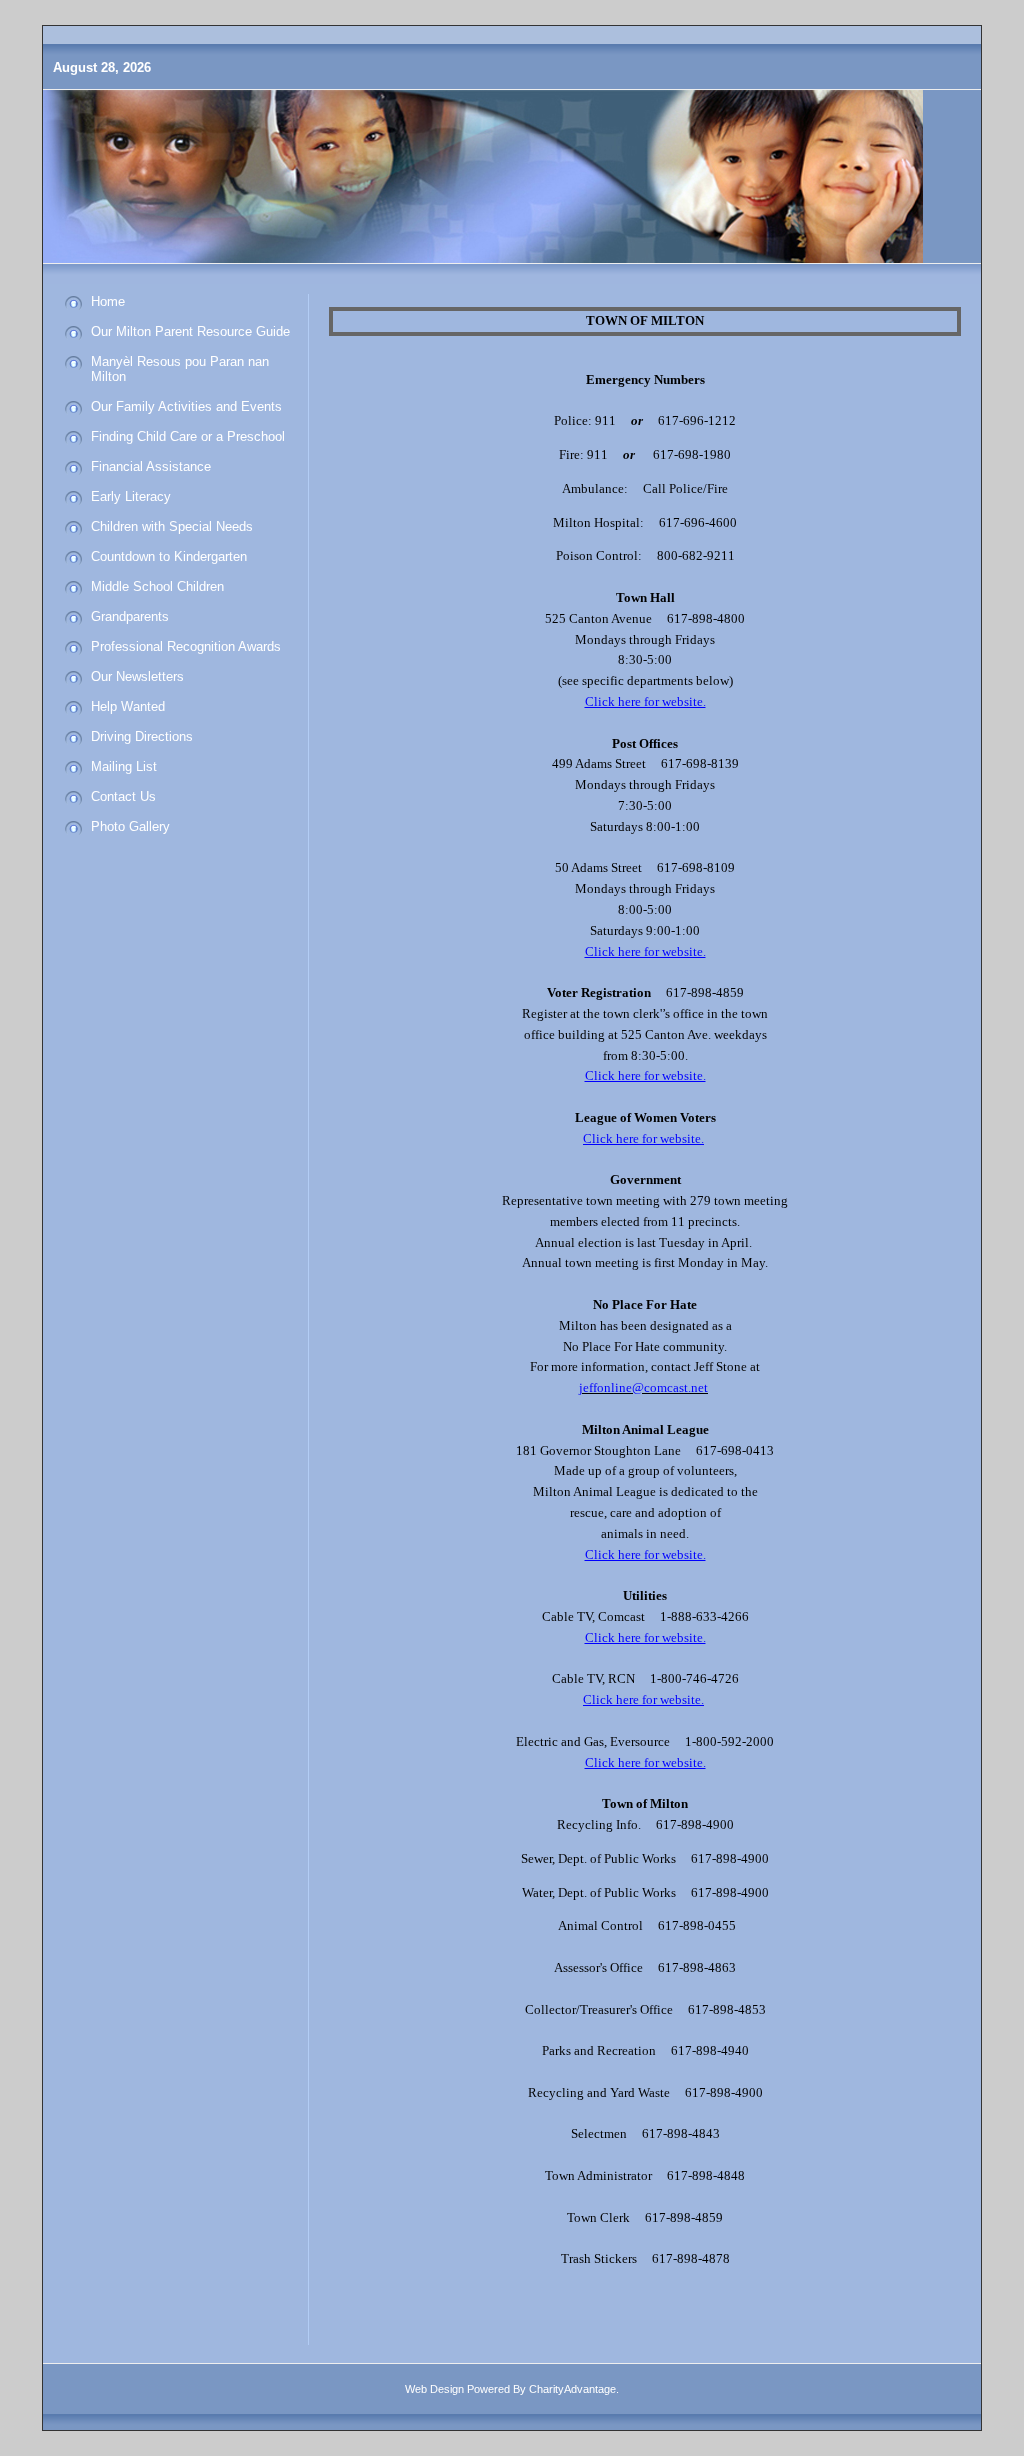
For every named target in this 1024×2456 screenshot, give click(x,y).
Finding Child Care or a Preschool (188, 436)
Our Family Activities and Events (186, 406)
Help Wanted (128, 706)
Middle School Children (157, 586)
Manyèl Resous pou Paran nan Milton (180, 369)
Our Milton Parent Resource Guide (190, 331)
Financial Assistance (151, 466)
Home (108, 301)
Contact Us (123, 796)
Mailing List (124, 766)
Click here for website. (645, 1075)
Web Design (434, 2389)
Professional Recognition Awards (186, 646)
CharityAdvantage (572, 2389)
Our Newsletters (137, 676)
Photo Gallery (130, 826)
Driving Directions (142, 736)
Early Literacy (131, 496)
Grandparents (130, 616)
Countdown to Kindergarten (169, 556)
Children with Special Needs (172, 526)
